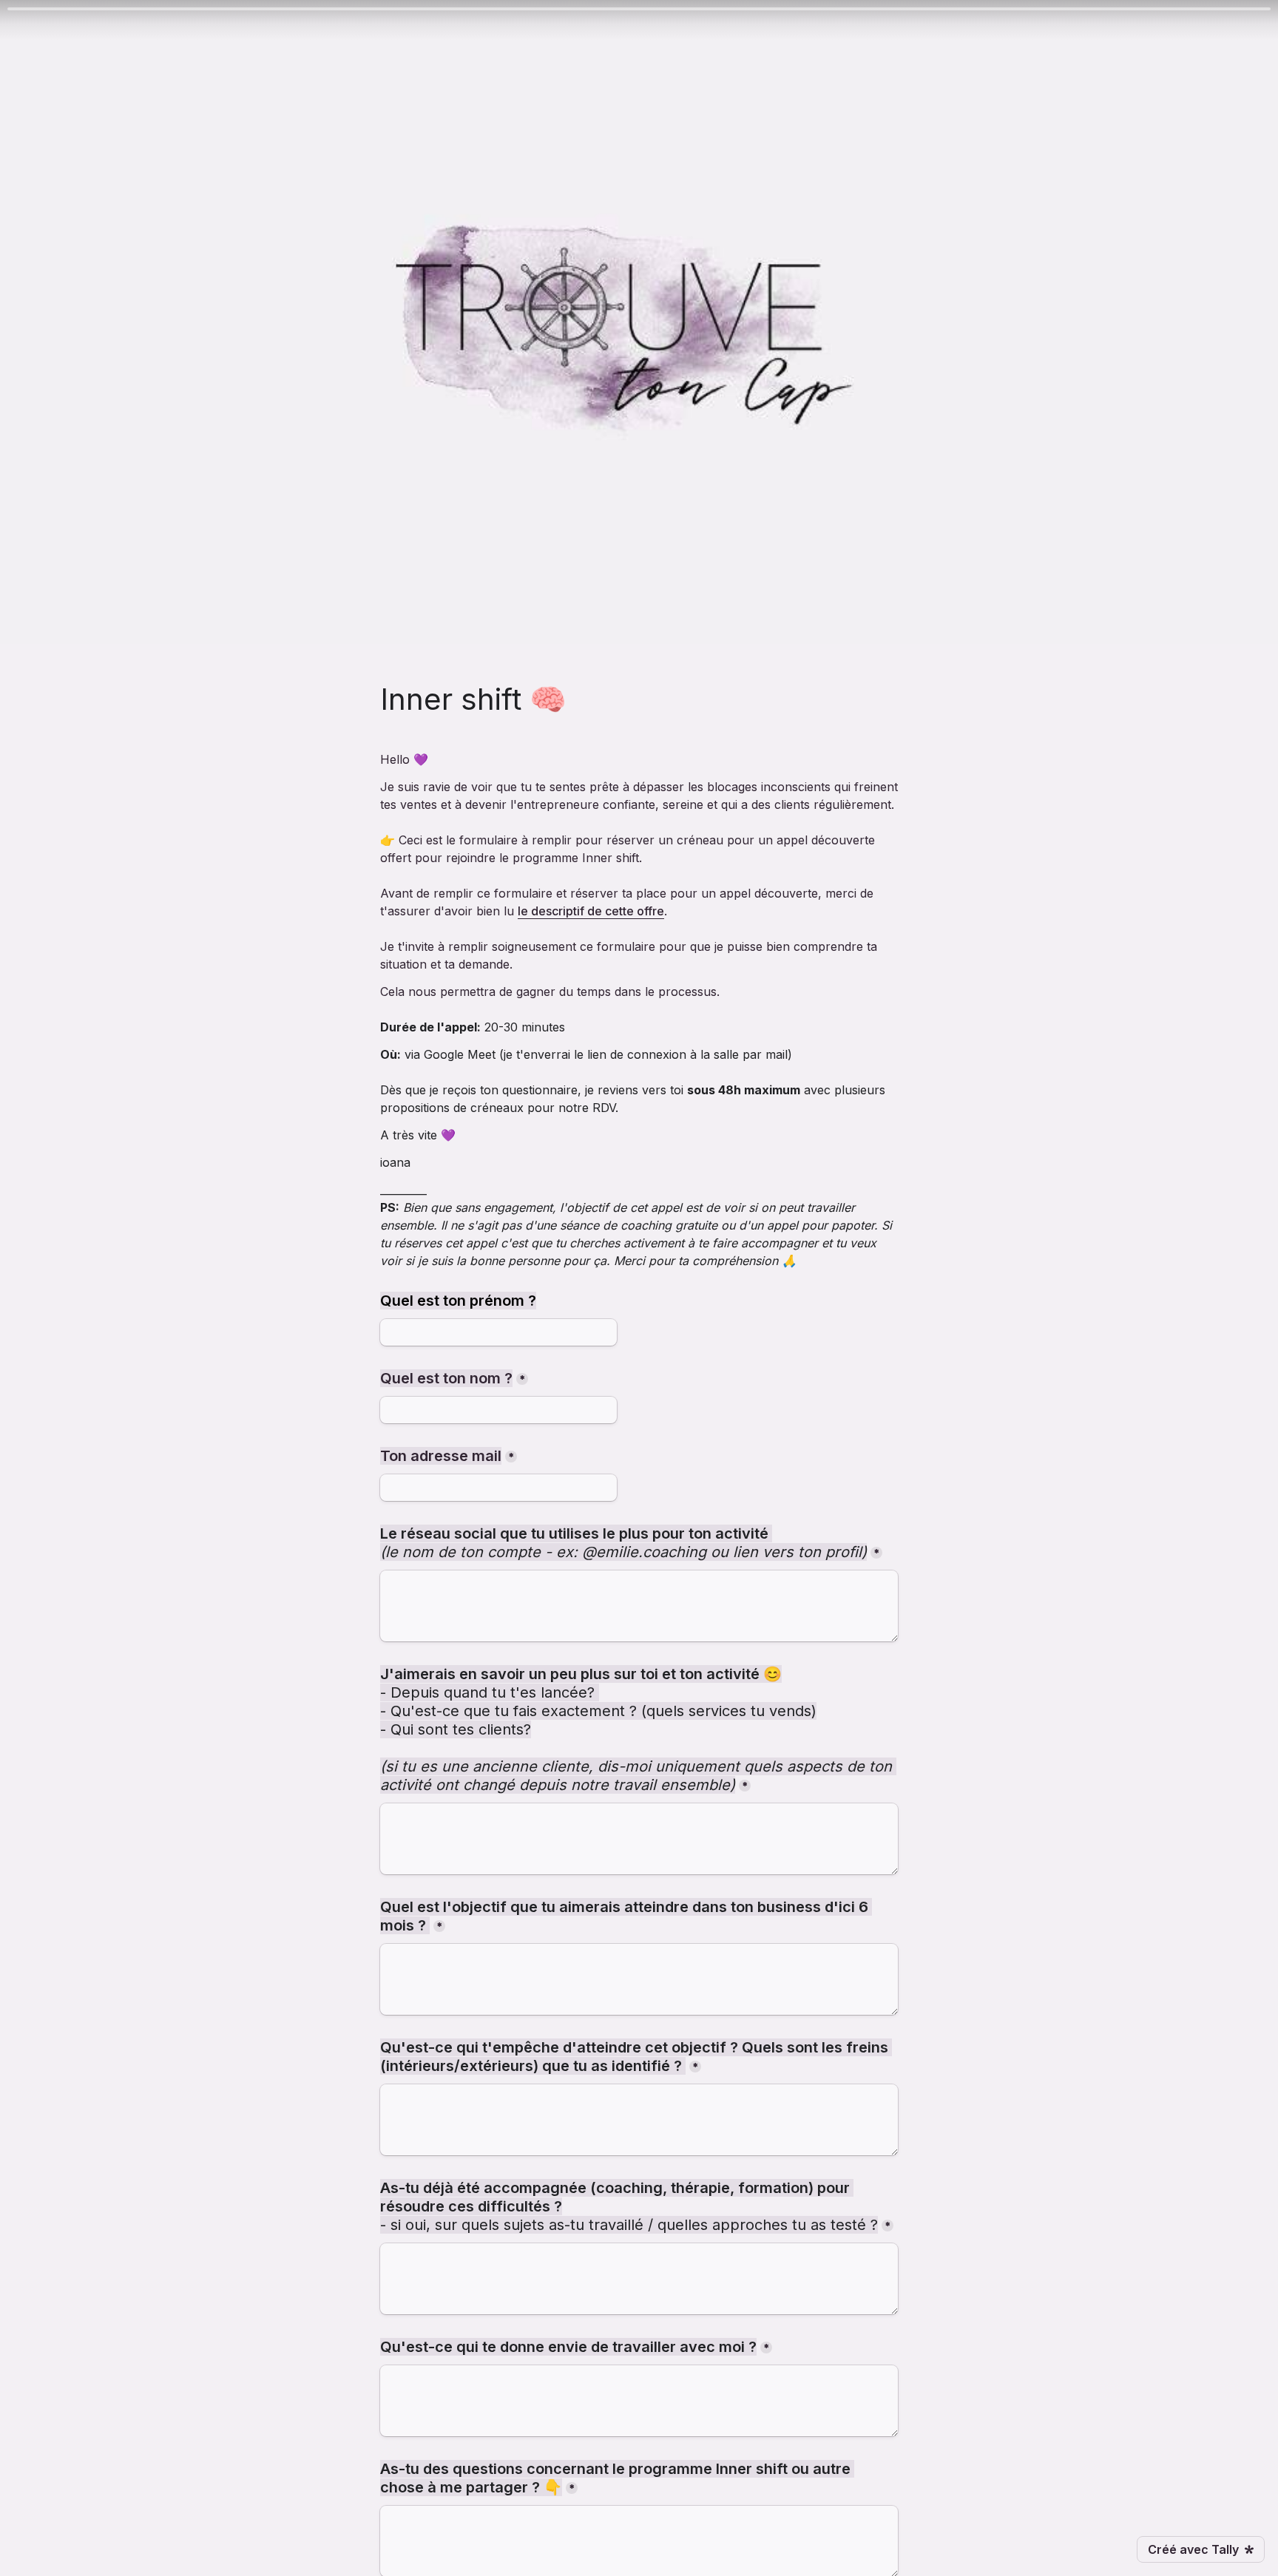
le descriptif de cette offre (591, 911)
